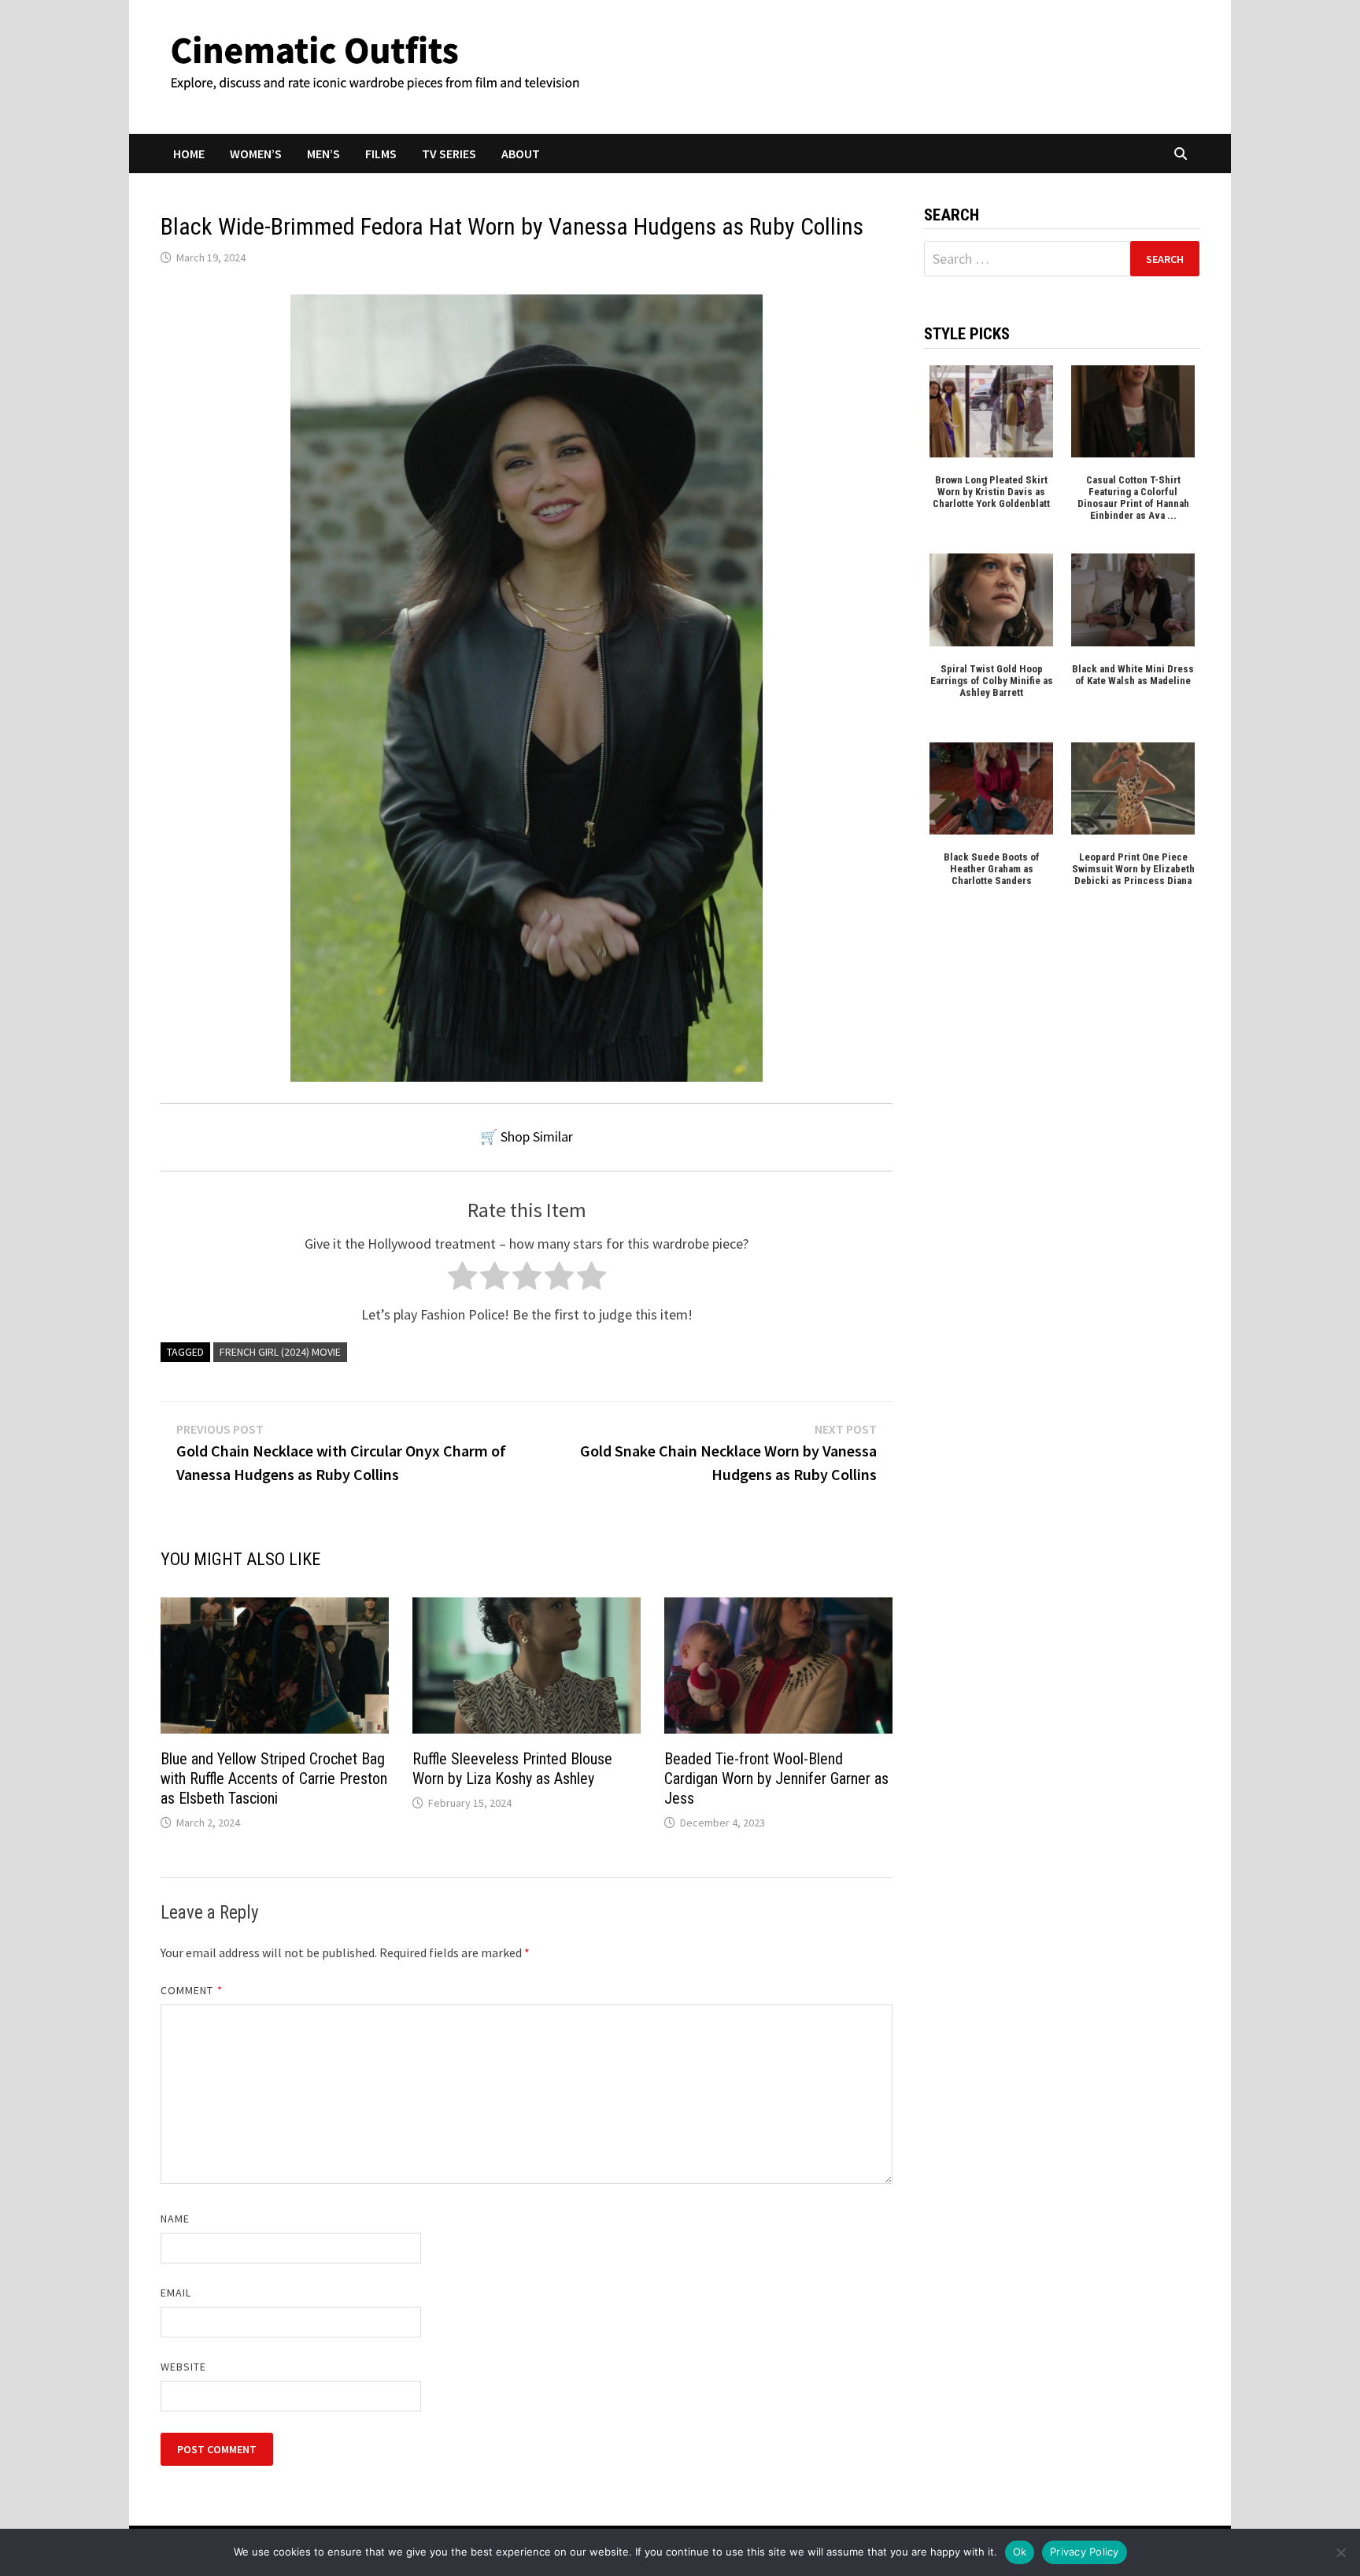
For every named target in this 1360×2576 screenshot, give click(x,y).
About (521, 154)
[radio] (462, 1280)
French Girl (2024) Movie (280, 1352)
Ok (1020, 2552)
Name (175, 2219)
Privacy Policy (1085, 2552)
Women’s (256, 154)
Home (189, 154)
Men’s (323, 154)
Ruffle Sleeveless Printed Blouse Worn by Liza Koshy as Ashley (512, 1769)
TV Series (449, 154)
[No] (1340, 2552)
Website (184, 2367)
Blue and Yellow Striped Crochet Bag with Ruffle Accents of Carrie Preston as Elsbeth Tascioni (274, 1778)
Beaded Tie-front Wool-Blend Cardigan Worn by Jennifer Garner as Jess (776, 1778)
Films (381, 154)
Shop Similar (537, 1136)
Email (176, 2293)
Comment (192, 1990)
